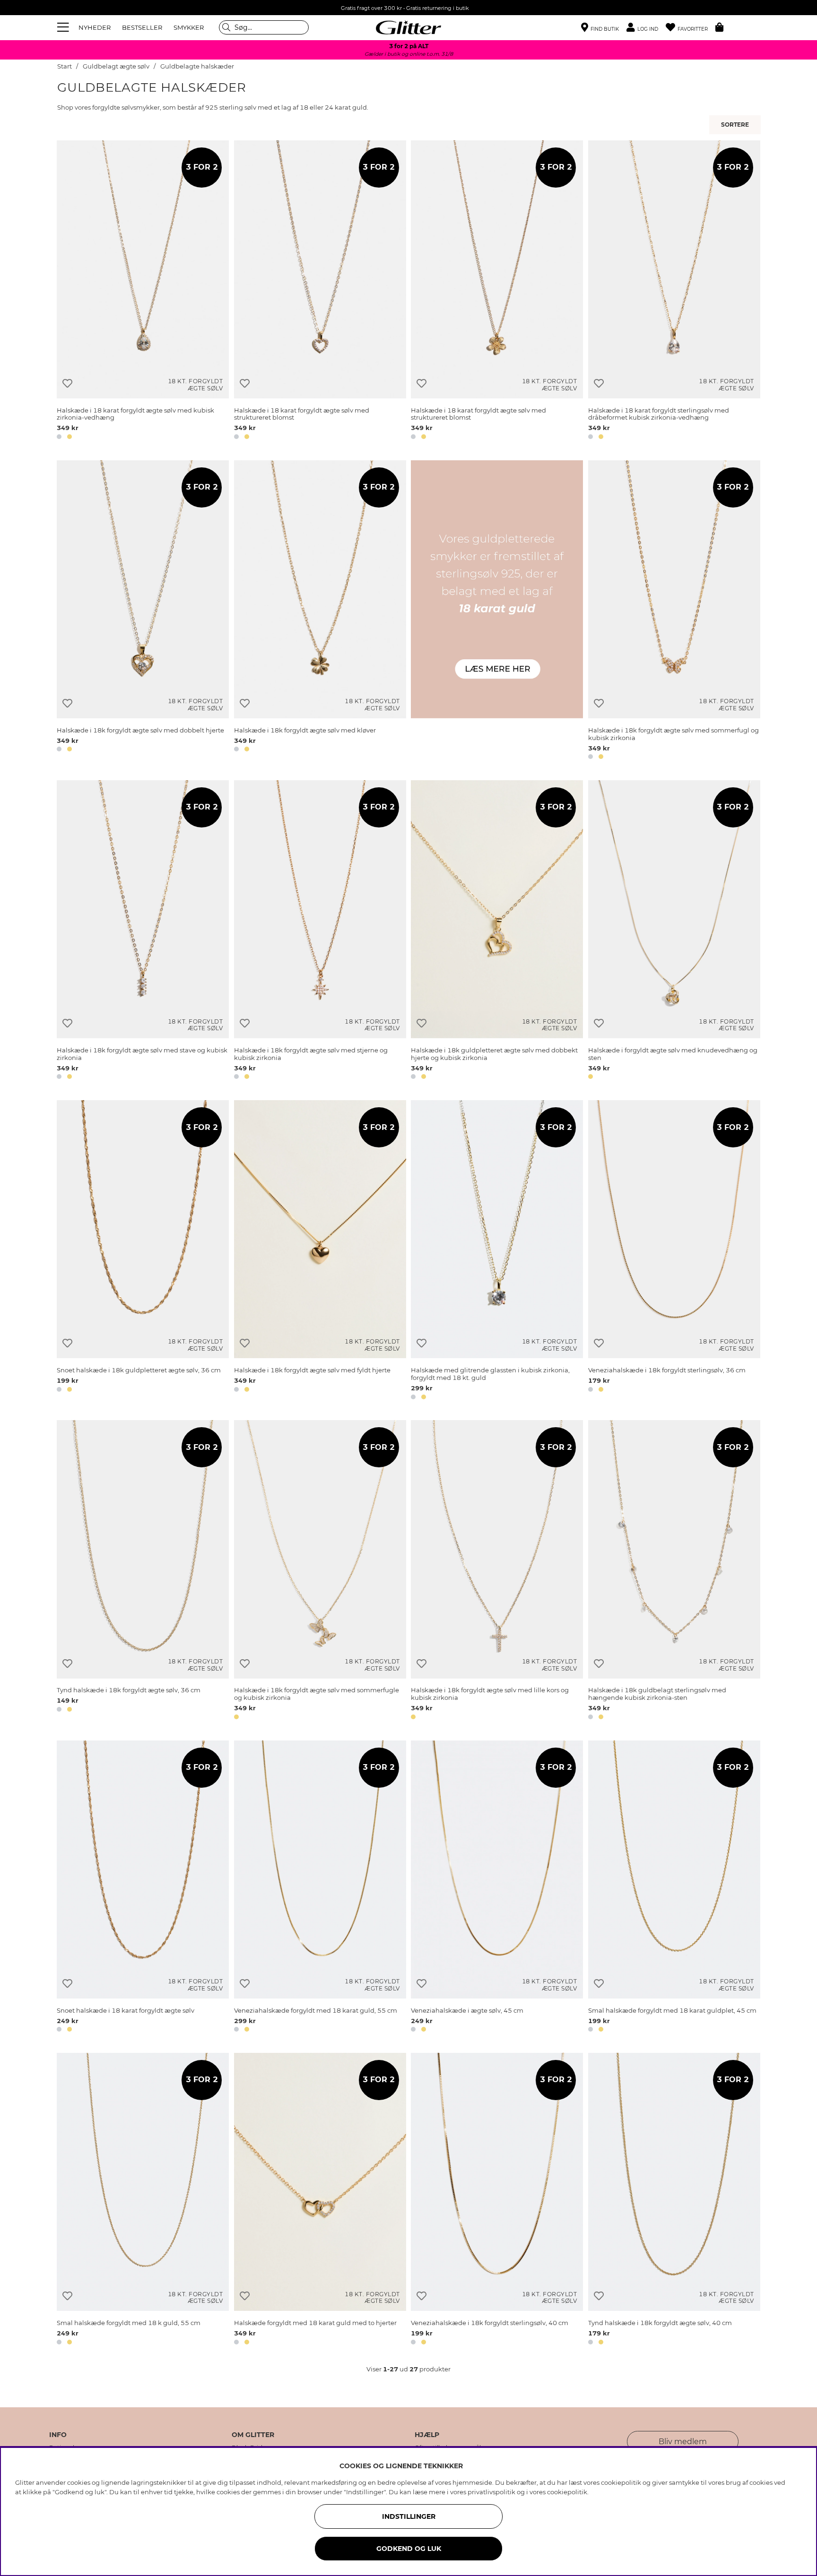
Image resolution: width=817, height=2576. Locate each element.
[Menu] (64, 27)
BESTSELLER (142, 27)
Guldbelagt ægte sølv (116, 66)
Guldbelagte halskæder (197, 66)
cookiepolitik (567, 2492)
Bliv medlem (683, 2442)
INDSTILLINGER (409, 2516)
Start (65, 66)
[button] (646, 28)
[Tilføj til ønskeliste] (67, 383)
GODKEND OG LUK (409, 2549)
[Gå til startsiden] (408, 27)
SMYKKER (189, 27)
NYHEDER (95, 27)
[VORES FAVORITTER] (736, 125)
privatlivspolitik (491, 2492)
